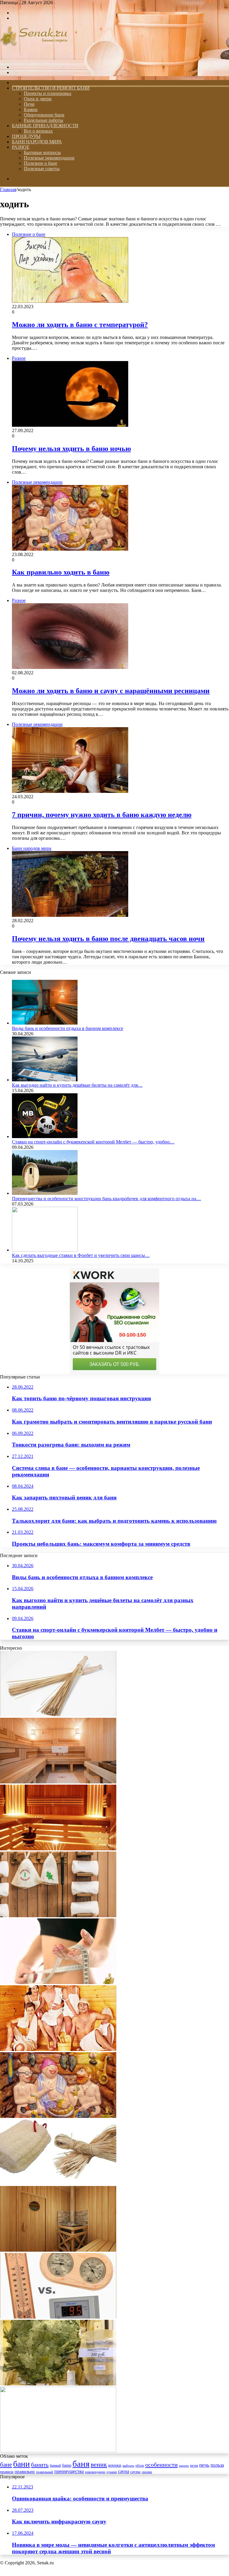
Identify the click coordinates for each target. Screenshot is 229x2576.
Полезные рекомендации (49, 158)
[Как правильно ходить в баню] (58, 2116)
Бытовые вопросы (42, 152)
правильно (25, 2471)
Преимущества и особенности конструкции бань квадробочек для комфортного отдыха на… (106, 1199)
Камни (31, 109)
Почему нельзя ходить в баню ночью (71, 449)
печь (204, 2465)
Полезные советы (42, 169)
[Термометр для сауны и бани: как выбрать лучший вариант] (58, 2317)
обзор (140, 2466)
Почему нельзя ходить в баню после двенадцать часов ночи (108, 939)
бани (21, 2464)
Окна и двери (38, 99)
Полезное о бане (41, 163)
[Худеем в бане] (58, 1982)
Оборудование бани (44, 115)
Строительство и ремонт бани (51, 88)
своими (147, 2472)
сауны (135, 2472)
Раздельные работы (44, 120)
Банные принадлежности (45, 126)
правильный (45, 2472)
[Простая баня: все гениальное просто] (58, 2250)
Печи (29, 104)
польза (217, 2465)
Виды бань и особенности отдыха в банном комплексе (68, 1028)
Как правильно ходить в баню (61, 572)
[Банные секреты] (34, 57)
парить (184, 2466)
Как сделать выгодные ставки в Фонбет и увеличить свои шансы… (81, 1255)
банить (40, 2465)
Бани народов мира (37, 142)
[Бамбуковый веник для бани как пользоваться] (58, 2451)
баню (67, 2465)
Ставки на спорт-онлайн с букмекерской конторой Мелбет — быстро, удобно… (93, 1142)
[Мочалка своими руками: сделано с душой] (58, 2183)
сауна (124, 2471)
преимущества (69, 2471)
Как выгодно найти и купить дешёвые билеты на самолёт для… (77, 1085)
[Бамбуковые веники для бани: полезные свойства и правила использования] (58, 1715)
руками (112, 2472)
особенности (161, 2465)
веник (99, 2464)
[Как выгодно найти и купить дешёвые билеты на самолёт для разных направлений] (45, 1080)
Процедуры (26, 136)
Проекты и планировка (48, 93)
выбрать (128, 2466)
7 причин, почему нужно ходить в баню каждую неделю (102, 815)
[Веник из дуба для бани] (58, 2384)
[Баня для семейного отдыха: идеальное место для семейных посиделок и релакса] (58, 2049)
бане (6, 2465)
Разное (21, 147)
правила (7, 2472)
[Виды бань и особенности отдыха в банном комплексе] (45, 1023)
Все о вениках (38, 131)
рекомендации (95, 2472)
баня (81, 2464)
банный (55, 2466)
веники (115, 2465)
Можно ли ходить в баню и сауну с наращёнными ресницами (111, 691)
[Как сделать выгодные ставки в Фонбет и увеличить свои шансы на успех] (45, 1250)
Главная (8, 189)
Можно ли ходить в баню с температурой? (80, 325)
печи (194, 2466)
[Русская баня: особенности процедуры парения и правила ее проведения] (58, 1916)
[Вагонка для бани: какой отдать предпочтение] (58, 1849)
